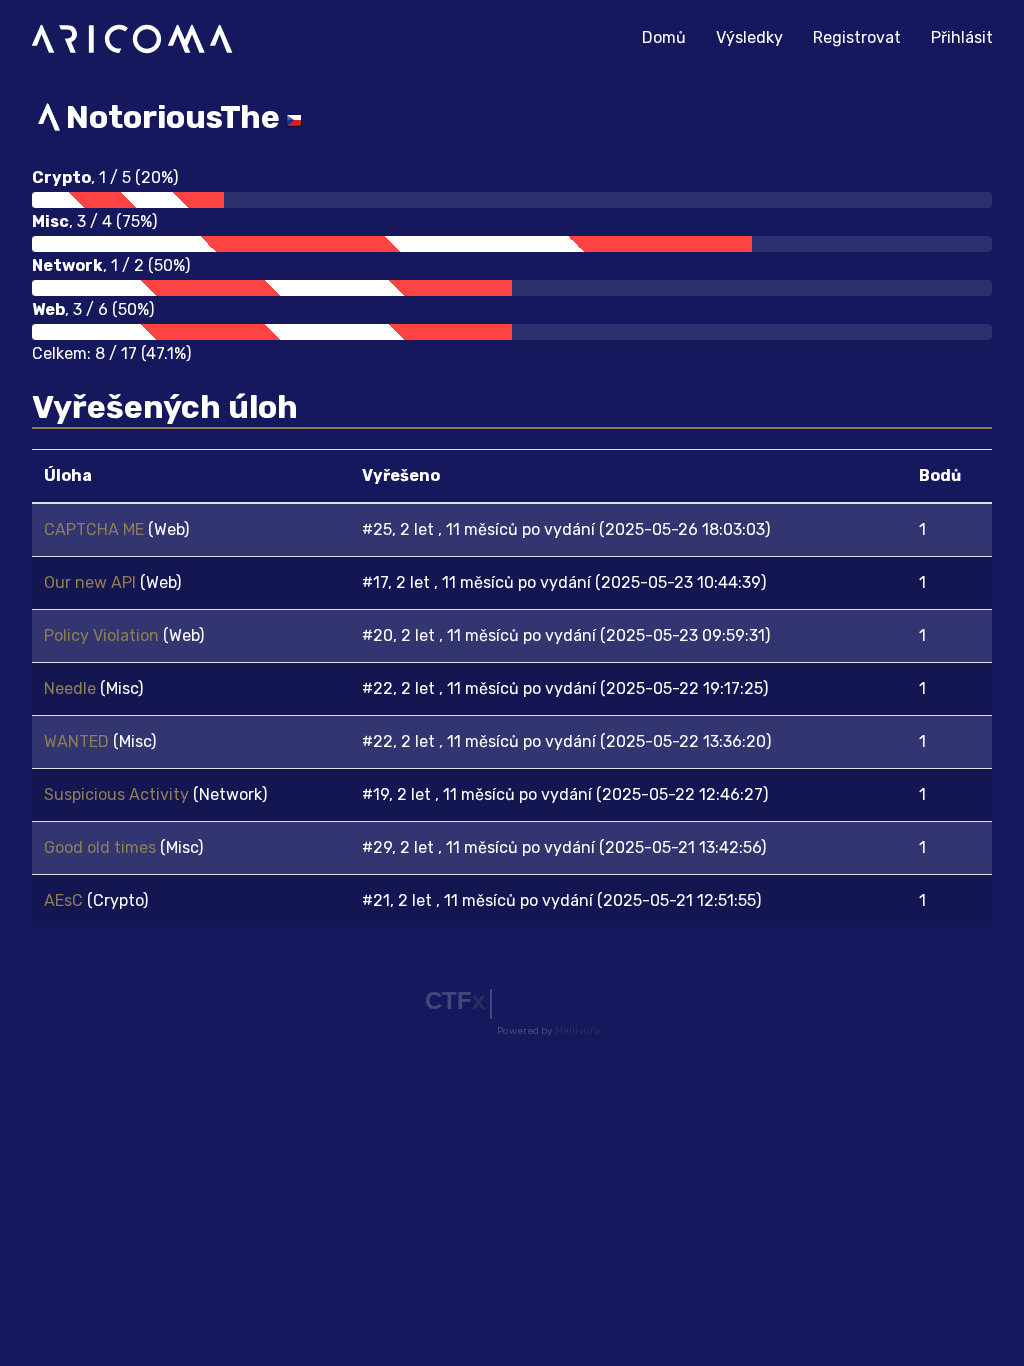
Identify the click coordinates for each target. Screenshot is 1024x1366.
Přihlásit (962, 37)
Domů (671, 37)
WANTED (78, 741)
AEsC (65, 900)
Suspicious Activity (118, 794)
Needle (72, 688)
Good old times (102, 847)
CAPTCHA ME (96, 529)
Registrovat (857, 37)
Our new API (92, 582)
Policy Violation (103, 635)
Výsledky (749, 37)
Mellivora (577, 1031)
